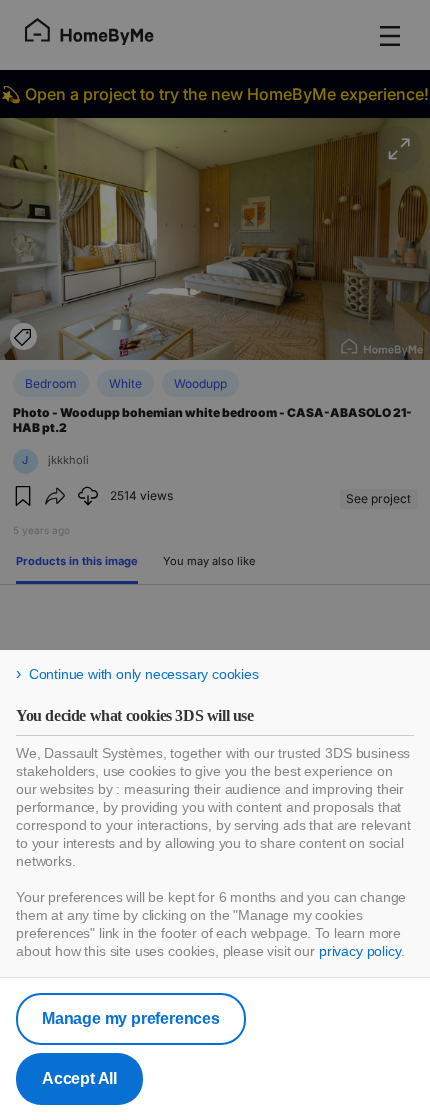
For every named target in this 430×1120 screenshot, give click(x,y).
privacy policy (360, 951)
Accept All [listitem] (79, 1078)
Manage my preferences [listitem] (131, 1018)
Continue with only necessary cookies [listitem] (144, 674)
